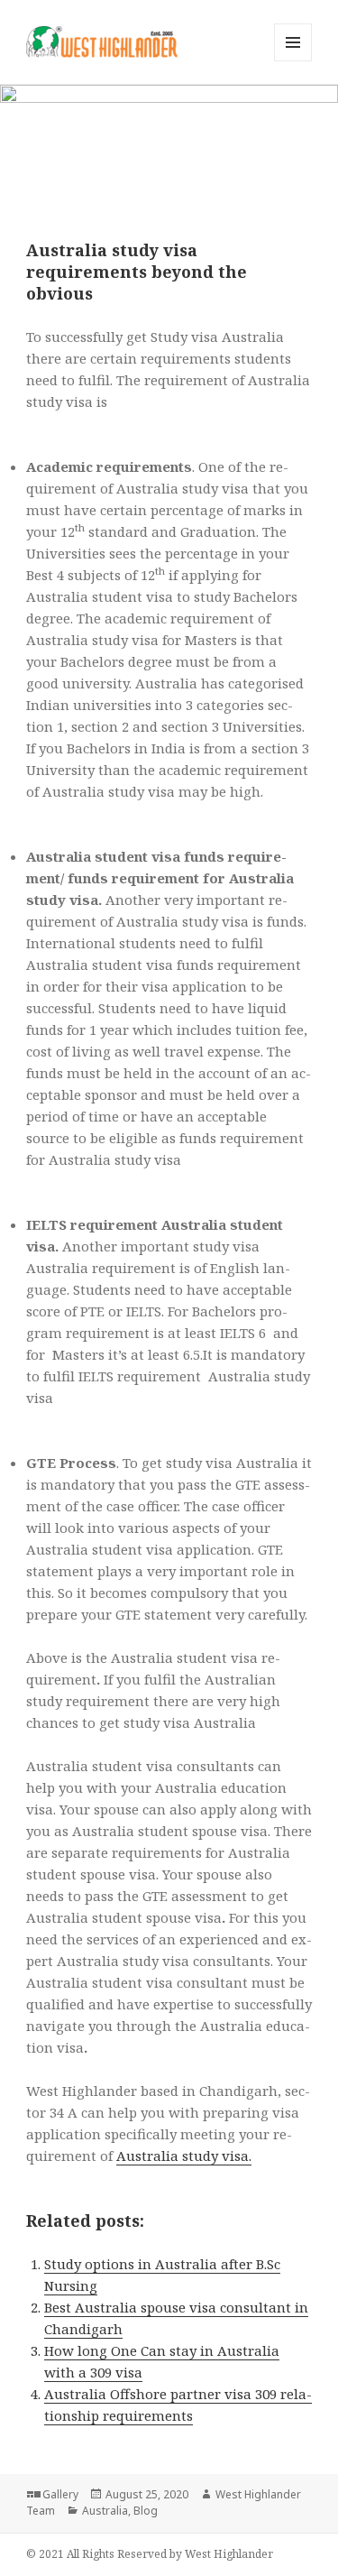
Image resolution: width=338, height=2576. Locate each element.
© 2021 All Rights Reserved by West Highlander (150, 2554)
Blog (146, 2511)
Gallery (60, 2494)
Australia (105, 2511)
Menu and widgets (293, 61)
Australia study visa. (184, 2156)
